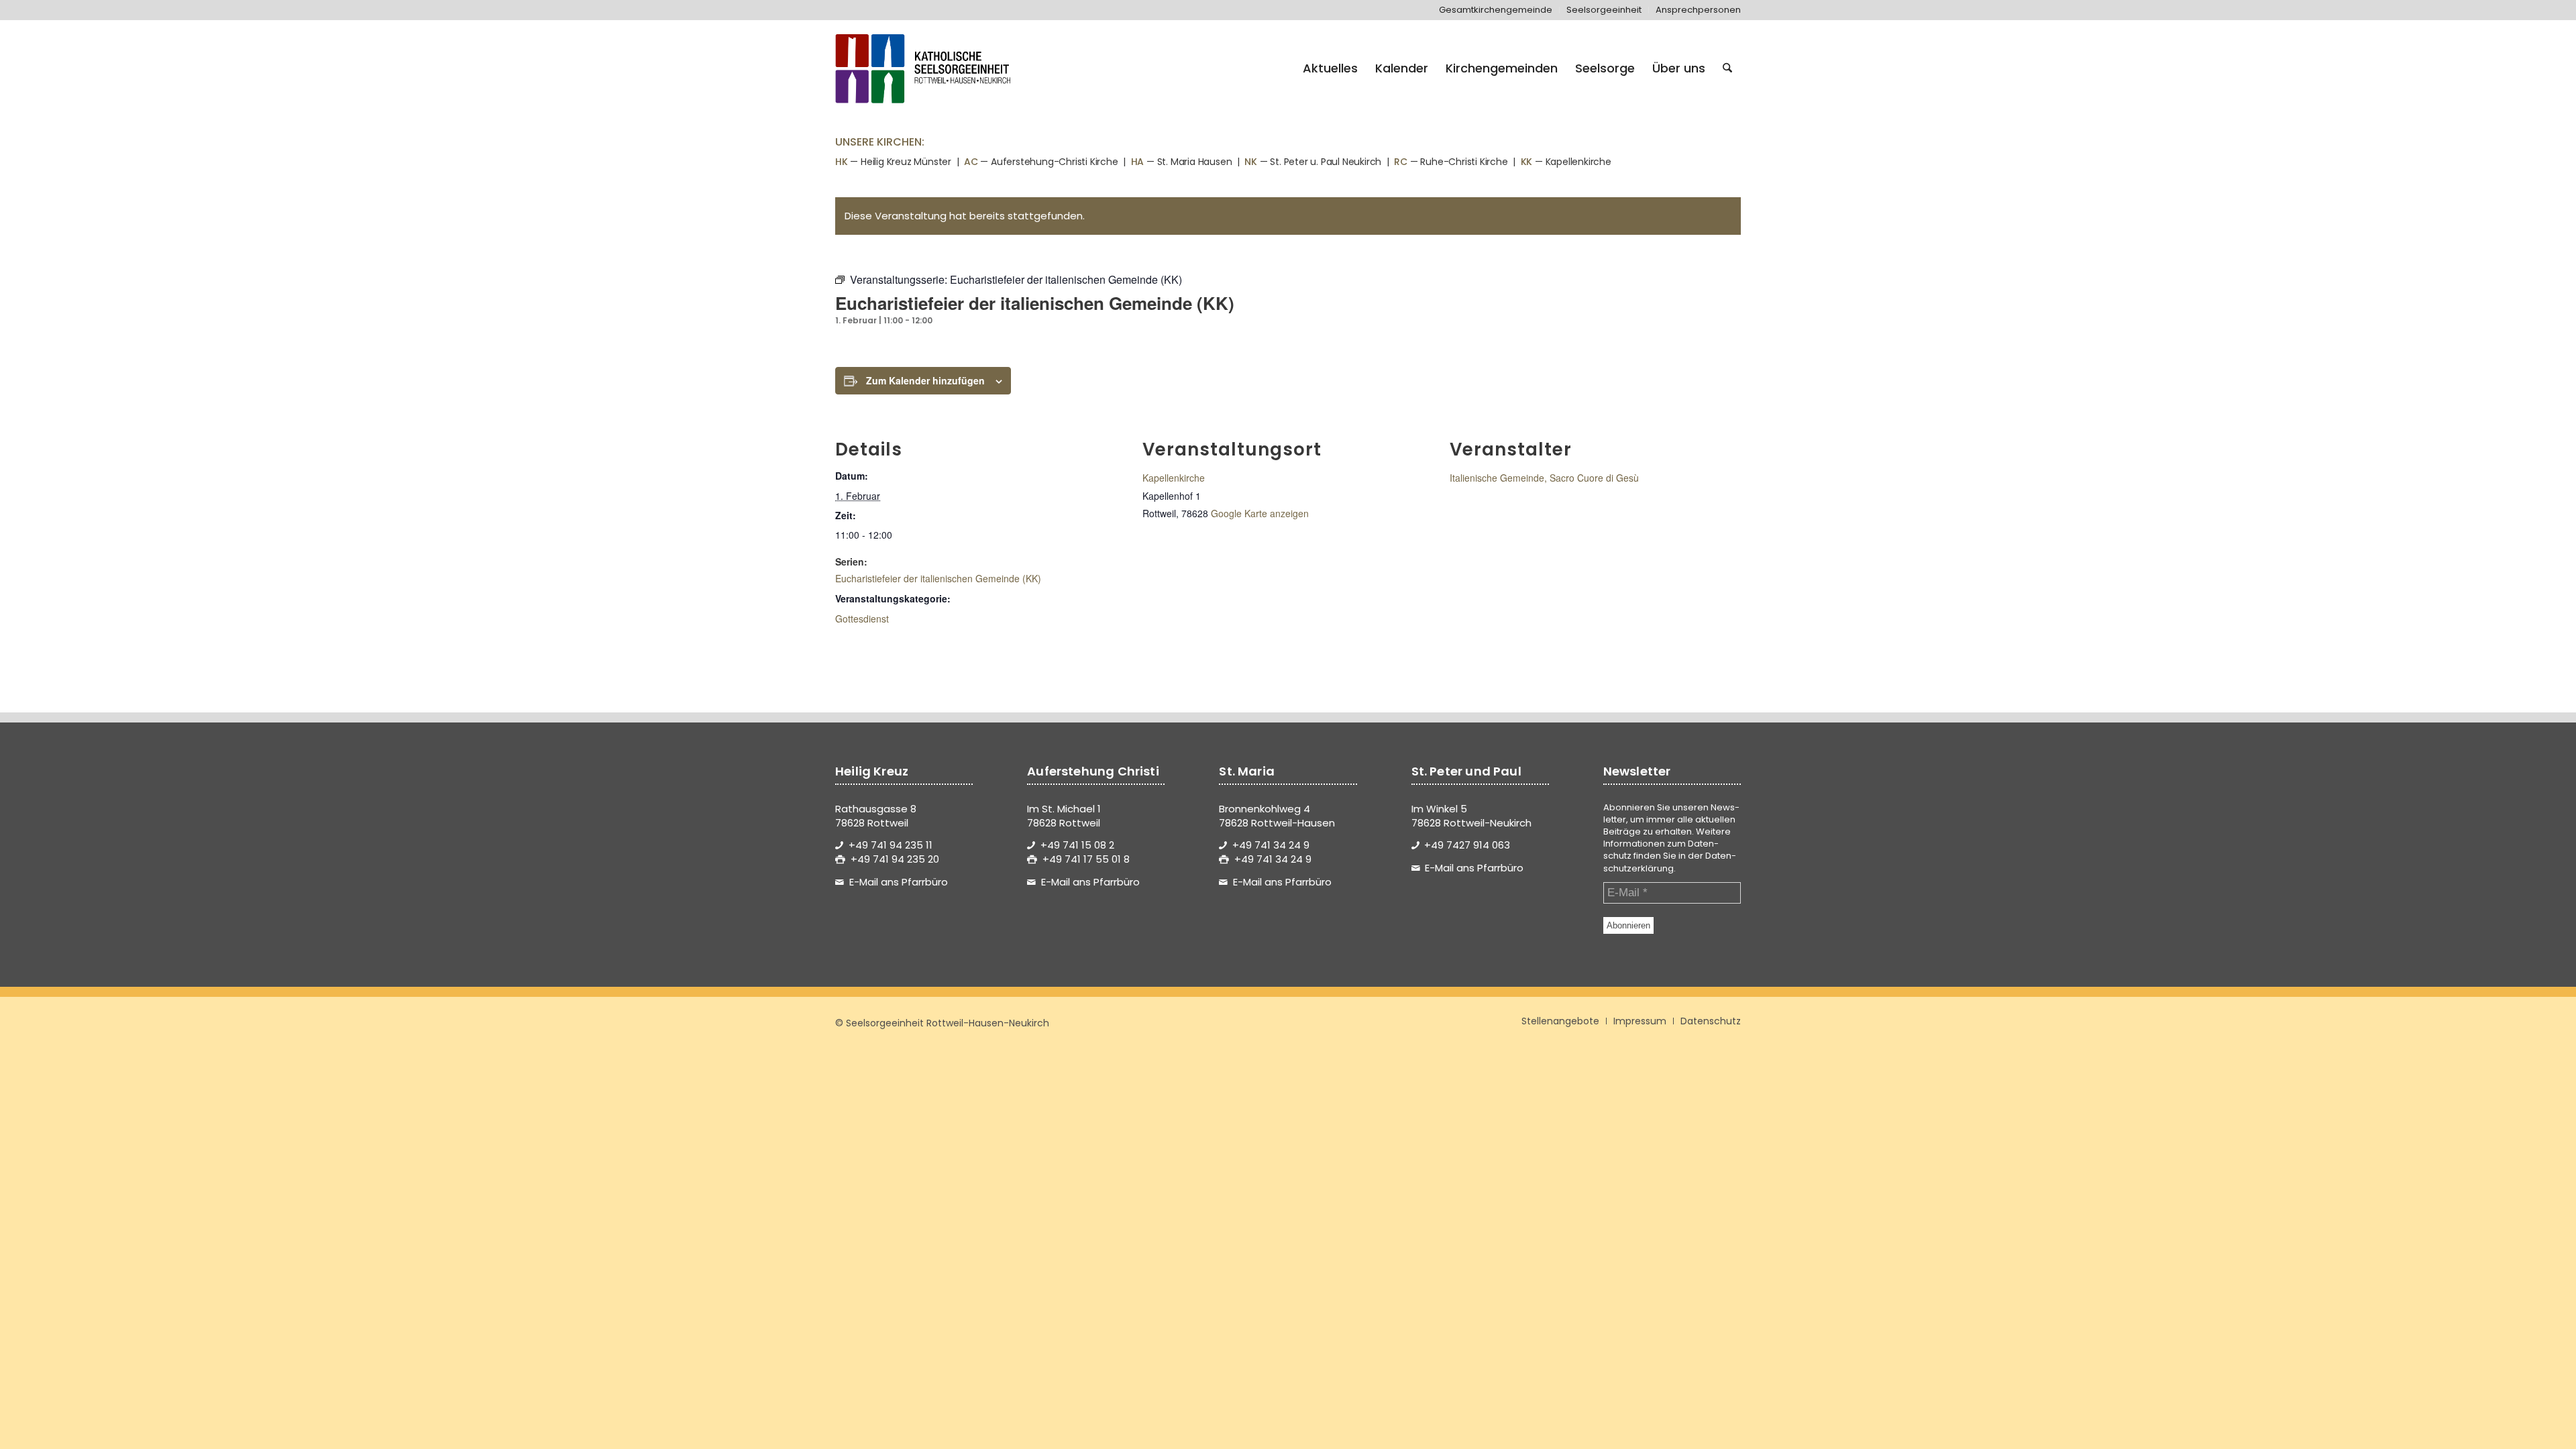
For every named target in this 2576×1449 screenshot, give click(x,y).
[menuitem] (1496, 10)
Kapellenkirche (1174, 478)
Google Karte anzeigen (1260, 513)
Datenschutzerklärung (1670, 862)
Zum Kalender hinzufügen (925, 380)
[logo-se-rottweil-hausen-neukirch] (925, 68)
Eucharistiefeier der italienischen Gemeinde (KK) (938, 578)
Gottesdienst (862, 619)
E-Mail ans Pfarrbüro (899, 882)
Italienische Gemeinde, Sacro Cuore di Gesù (1544, 478)
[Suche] (1727, 68)
